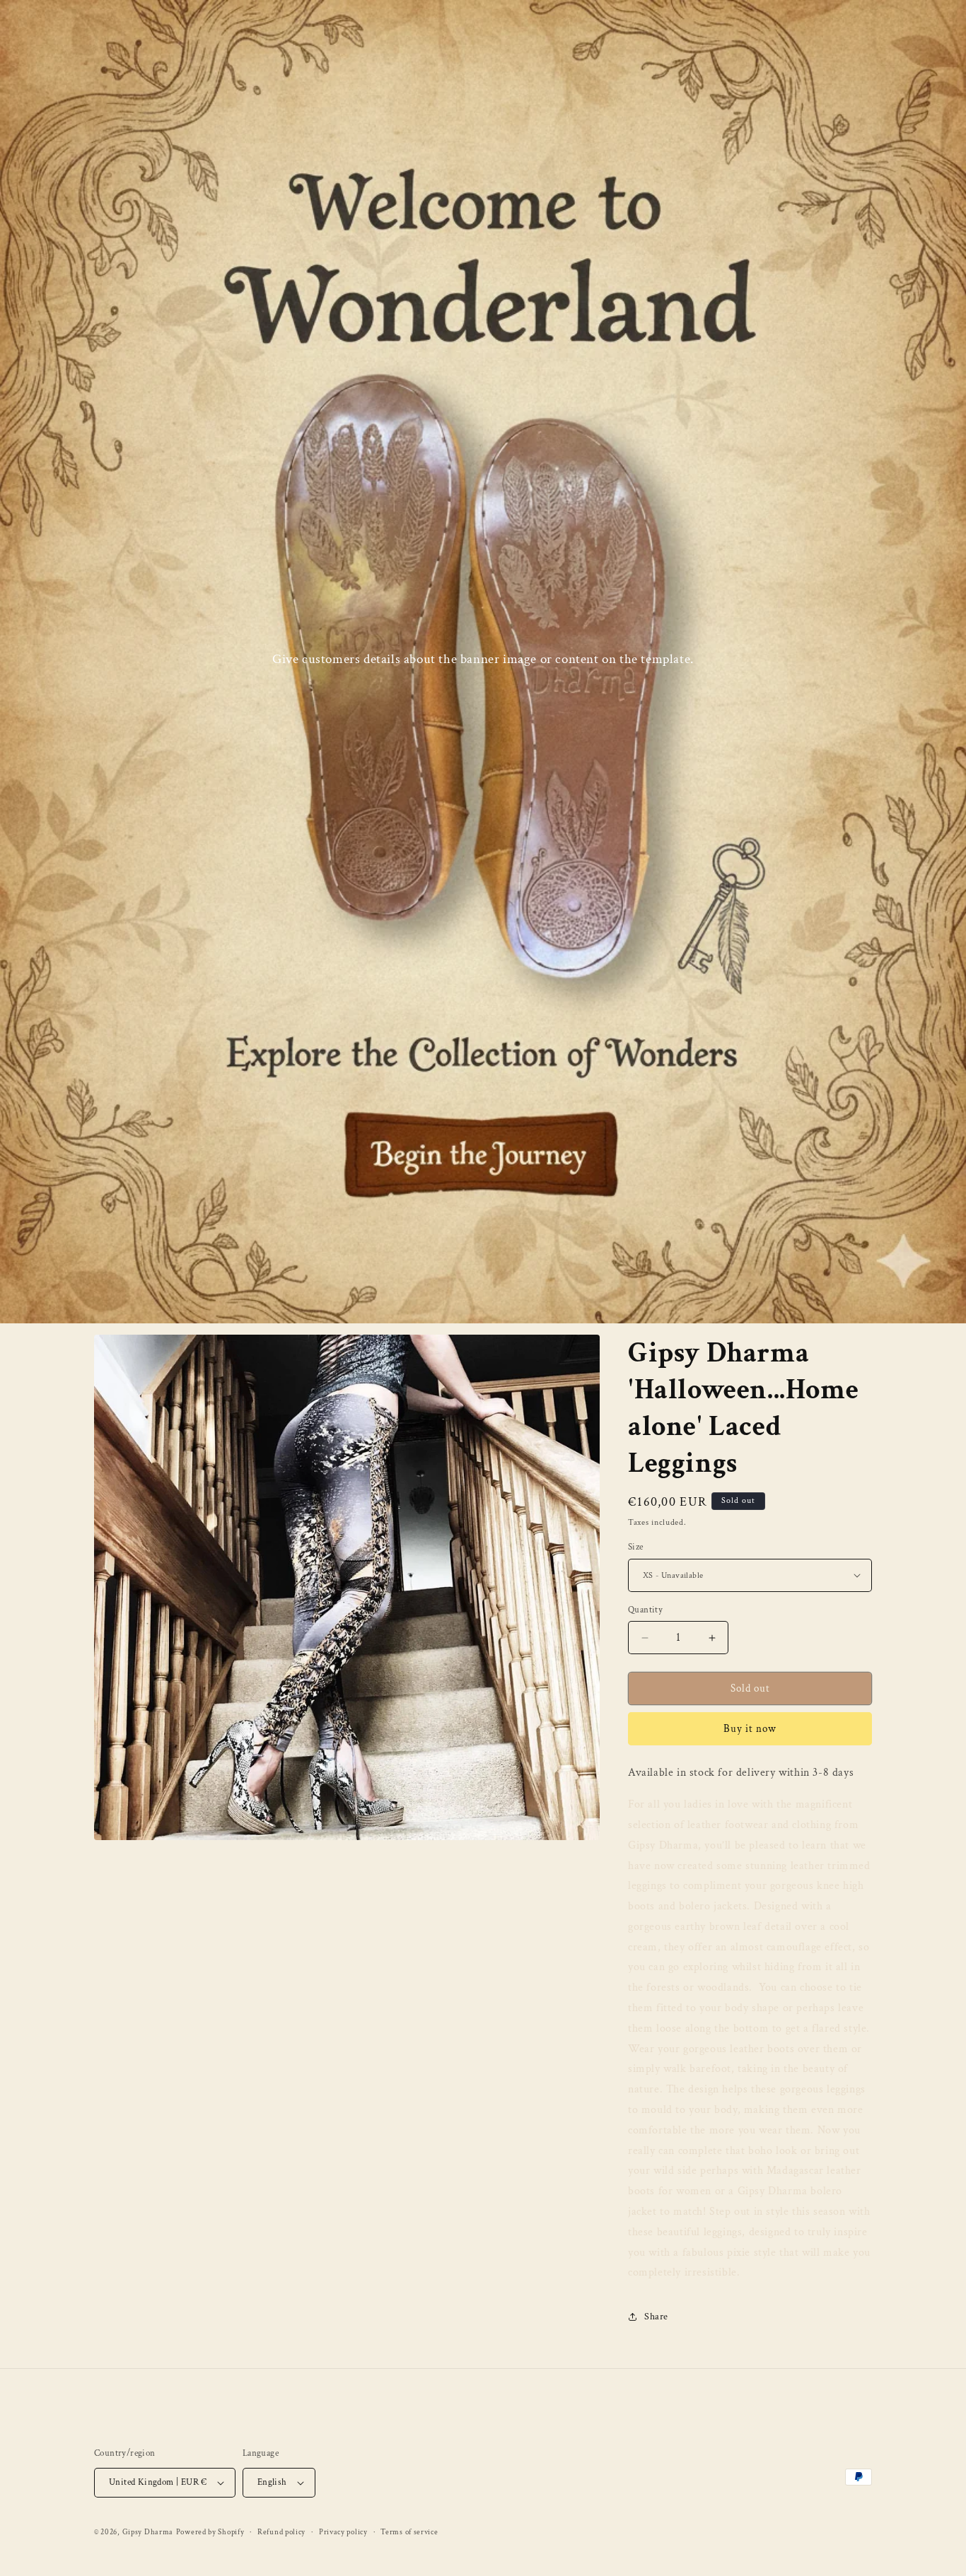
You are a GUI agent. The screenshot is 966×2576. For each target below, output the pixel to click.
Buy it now (750, 1729)
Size (636, 1547)
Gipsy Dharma (148, 2532)
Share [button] (656, 2317)
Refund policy (281, 2532)
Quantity (645, 1610)
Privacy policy (343, 2532)
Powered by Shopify (210, 2532)
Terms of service (409, 2532)
